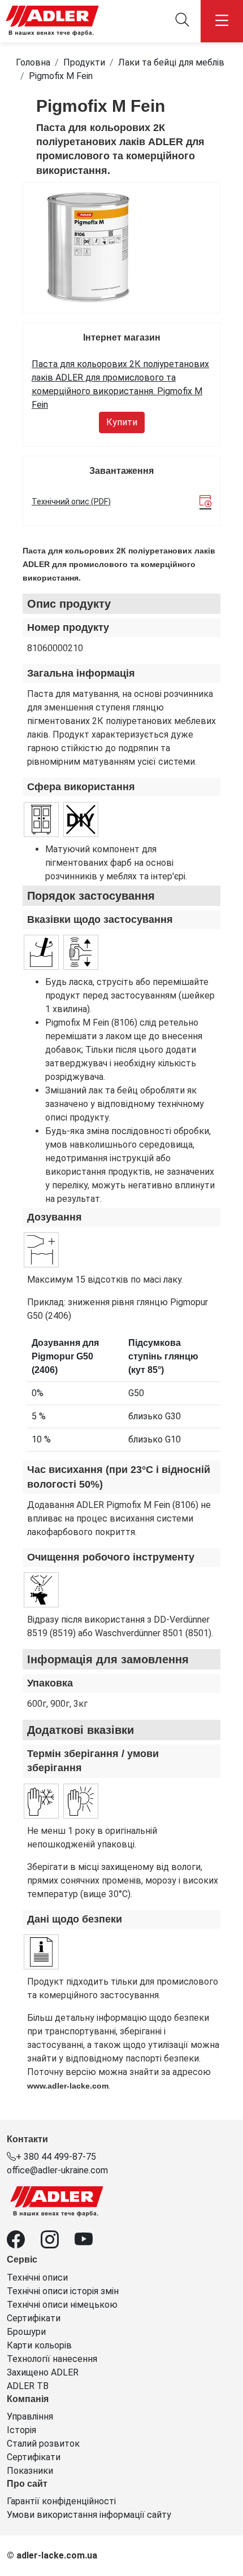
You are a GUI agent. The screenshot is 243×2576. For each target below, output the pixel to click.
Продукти (84, 62)
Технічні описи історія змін (63, 2291)
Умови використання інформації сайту (89, 2515)
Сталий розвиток (43, 2444)
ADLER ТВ (28, 2386)
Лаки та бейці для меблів (171, 62)
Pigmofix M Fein (61, 76)
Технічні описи (37, 2278)
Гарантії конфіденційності (61, 2501)
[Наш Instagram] (58, 2243)
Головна (33, 62)
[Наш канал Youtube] (90, 2243)
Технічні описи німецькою (62, 2305)
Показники (30, 2471)
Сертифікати (34, 2318)
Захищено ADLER (43, 2372)
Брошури (26, 2332)
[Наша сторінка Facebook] (24, 2243)
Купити (122, 422)
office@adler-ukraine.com (57, 2170)
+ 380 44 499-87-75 (56, 2157)
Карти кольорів (39, 2345)
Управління (30, 2416)
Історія (21, 2430)
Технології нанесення (52, 2359)
